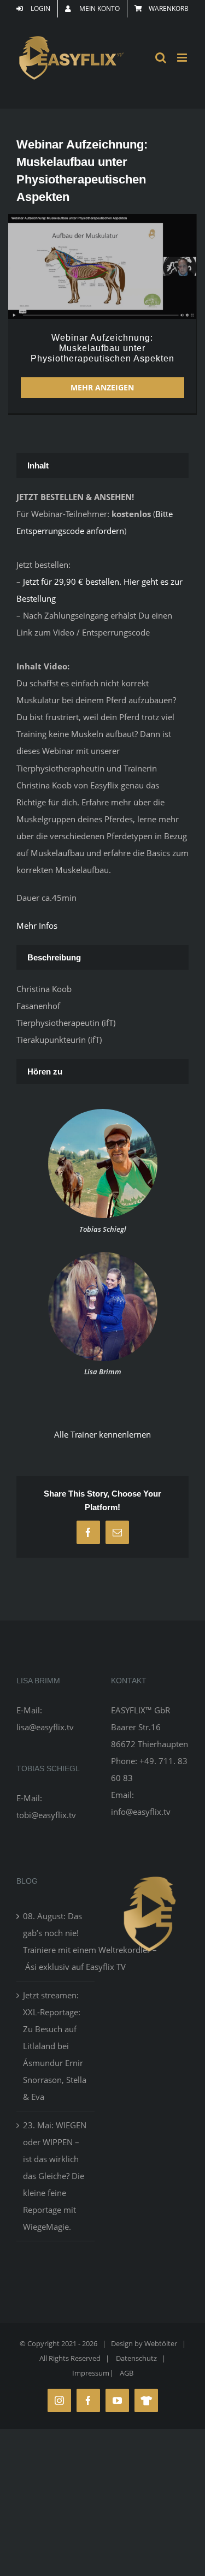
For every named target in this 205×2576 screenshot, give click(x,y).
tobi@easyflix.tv (46, 1815)
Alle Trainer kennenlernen (102, 1434)
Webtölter (161, 2343)
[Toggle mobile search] (161, 58)
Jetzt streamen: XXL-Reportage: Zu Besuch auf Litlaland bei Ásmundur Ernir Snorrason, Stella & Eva (55, 2046)
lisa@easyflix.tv (45, 1727)
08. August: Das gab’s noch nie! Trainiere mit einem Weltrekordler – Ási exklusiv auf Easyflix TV (56, 1941)
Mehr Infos (37, 925)
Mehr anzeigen (102, 387)
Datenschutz (136, 2358)
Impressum (91, 2373)
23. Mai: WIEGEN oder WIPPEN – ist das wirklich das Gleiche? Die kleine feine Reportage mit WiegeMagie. (55, 2176)
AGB (127, 2373)
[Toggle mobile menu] (183, 58)
